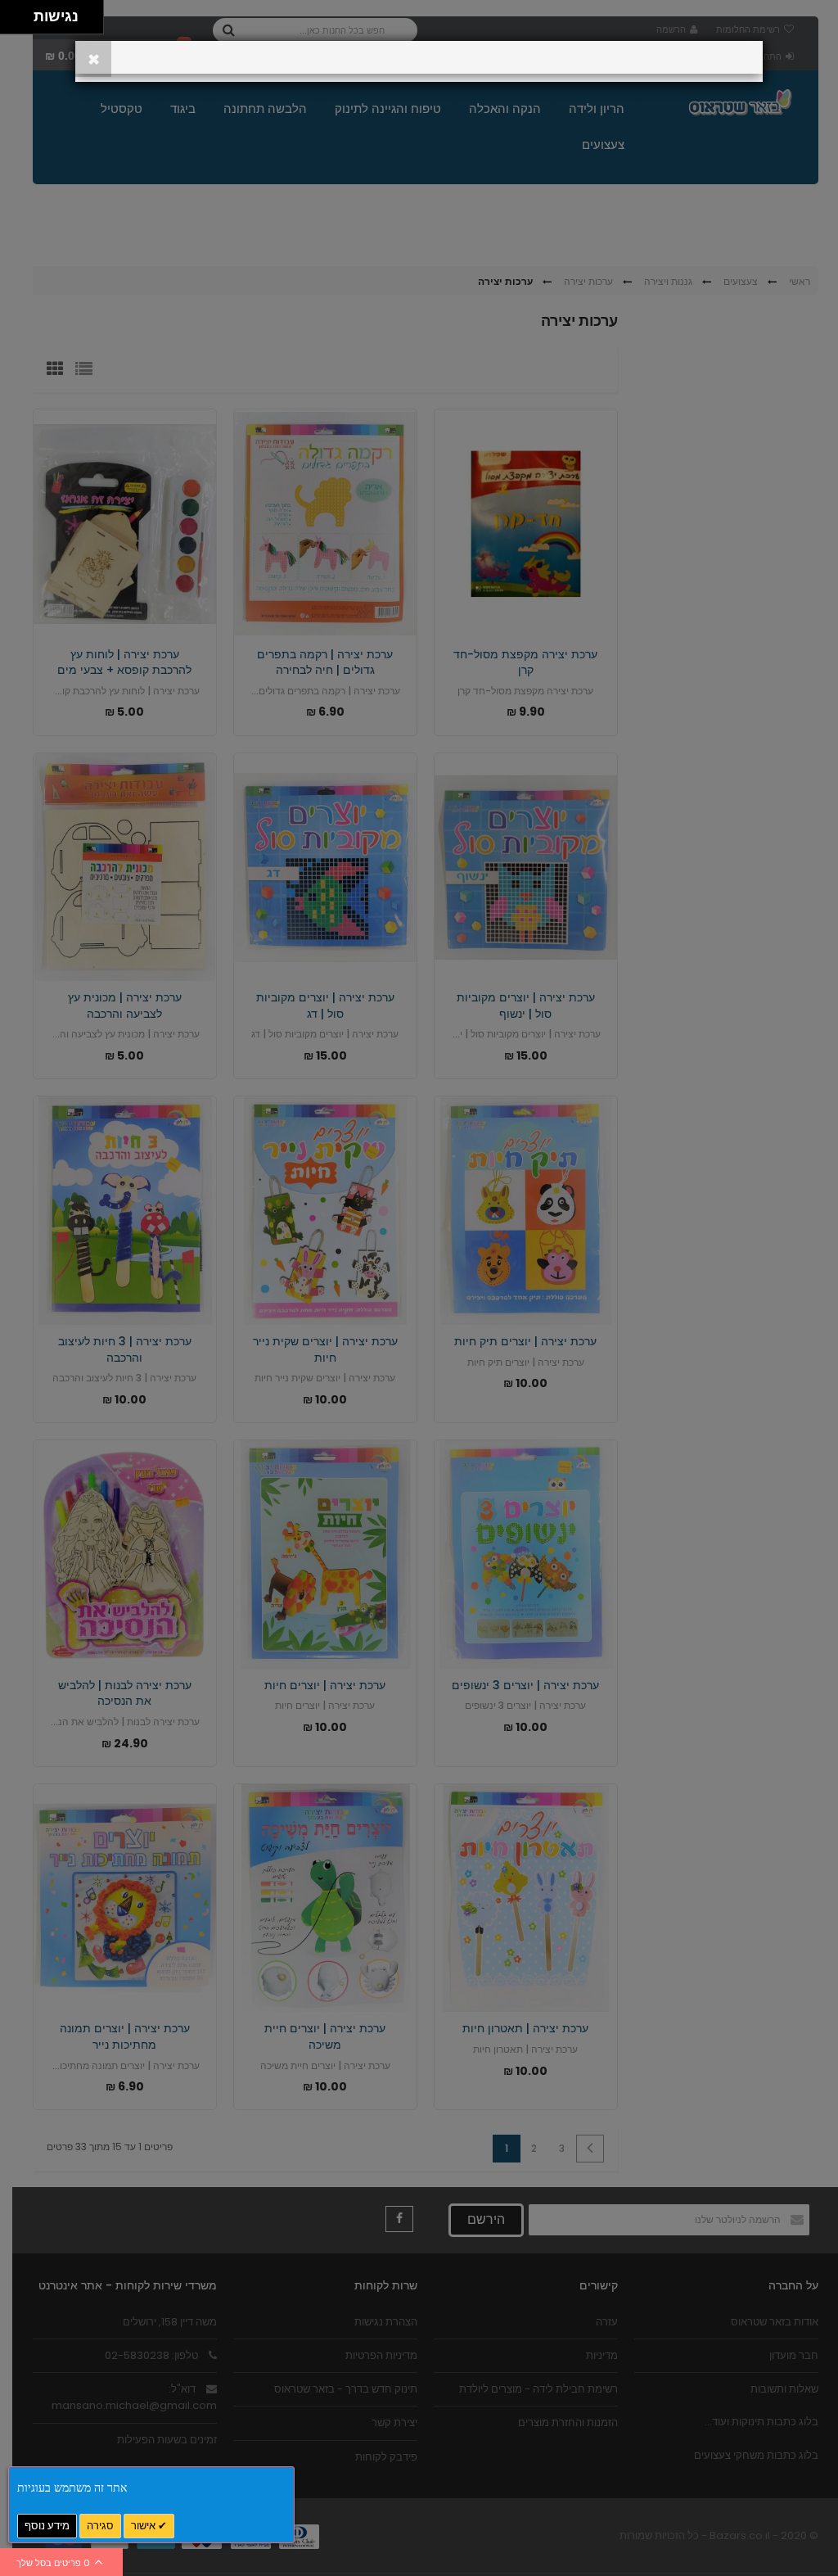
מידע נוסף (47, 2526)
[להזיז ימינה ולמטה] (22, 22)
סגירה (100, 2526)
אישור (144, 2526)
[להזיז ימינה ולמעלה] (22, 13)
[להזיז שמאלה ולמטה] (13, 22)
